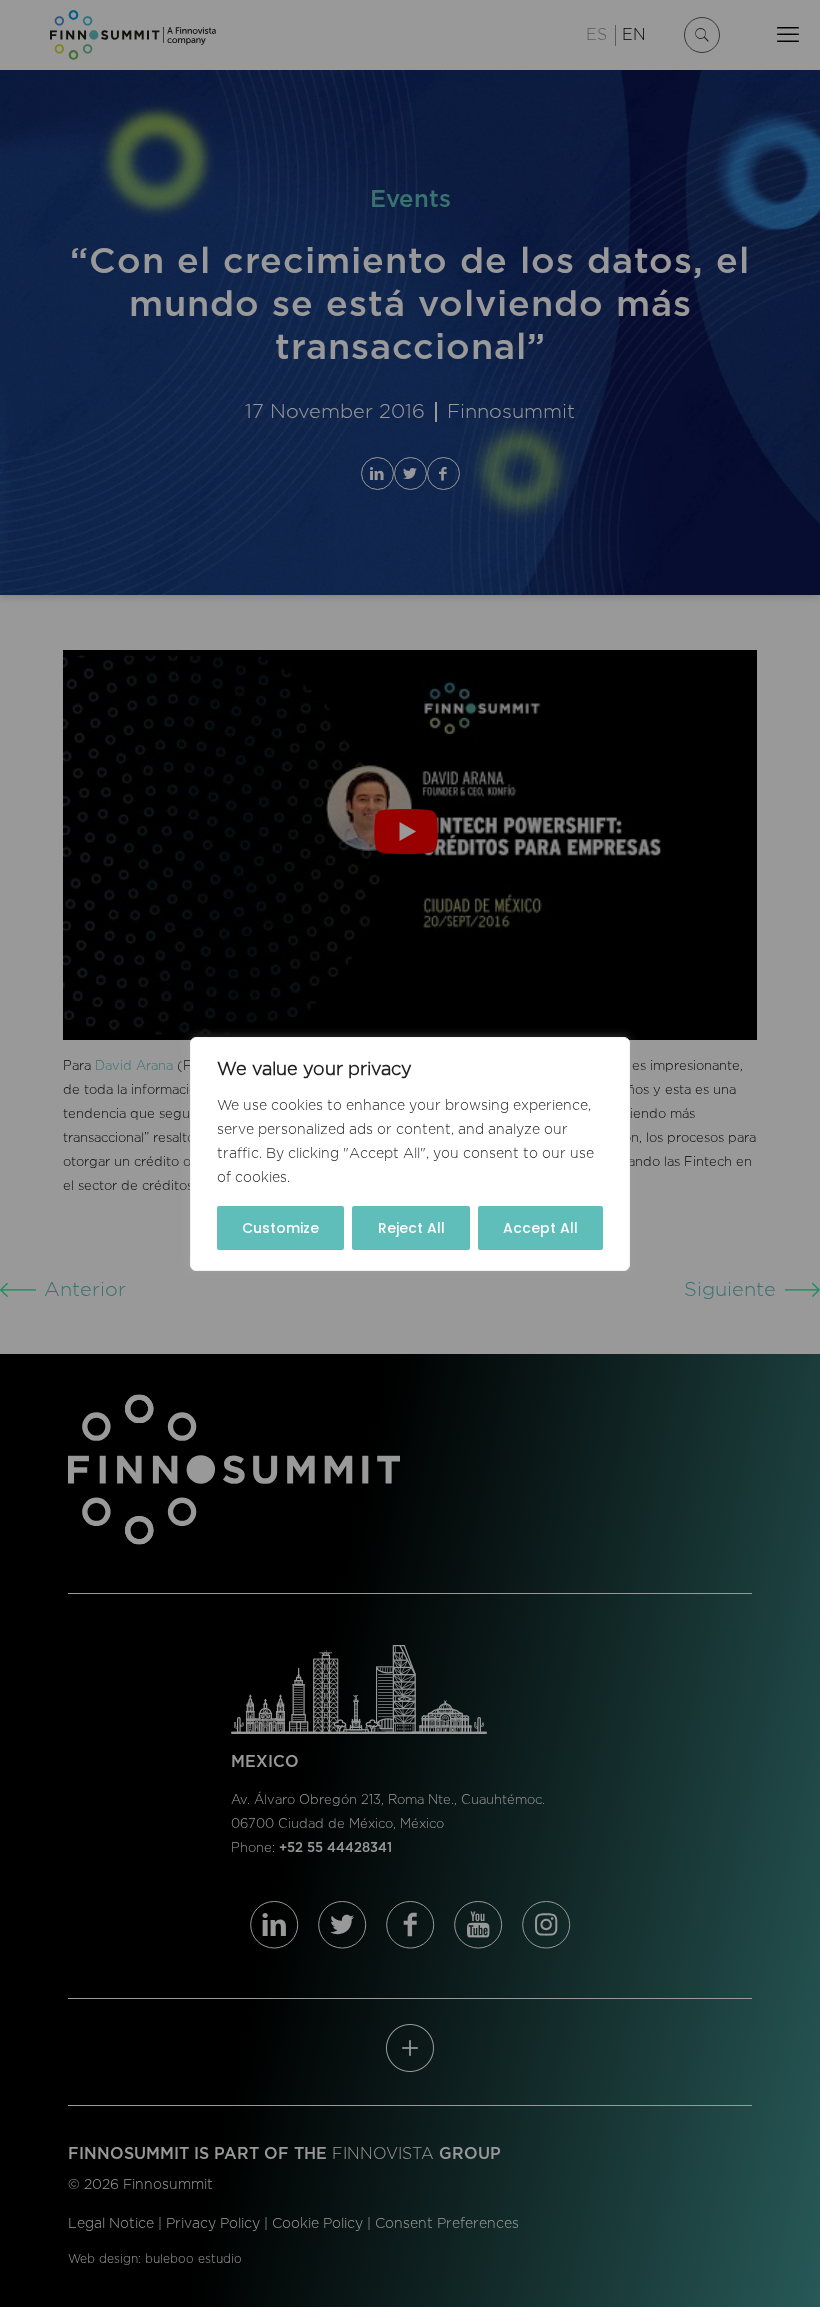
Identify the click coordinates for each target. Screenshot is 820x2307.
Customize (280, 1228)
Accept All (540, 1228)
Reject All (411, 1228)
